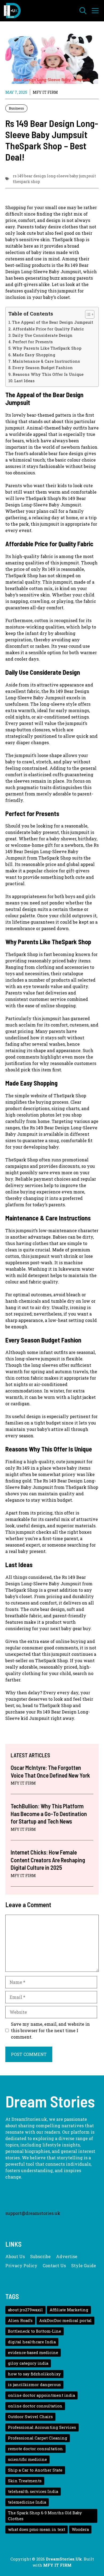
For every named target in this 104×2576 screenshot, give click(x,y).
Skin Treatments (25, 2481)
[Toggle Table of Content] (87, 314)
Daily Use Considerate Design (42, 335)
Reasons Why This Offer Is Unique (48, 374)
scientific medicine (27, 2459)
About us (15, 2256)
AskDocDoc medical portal (65, 2321)
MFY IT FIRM (45, 92)
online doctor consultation (35, 2406)
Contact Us (54, 2265)
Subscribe (40, 2256)
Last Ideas (24, 381)
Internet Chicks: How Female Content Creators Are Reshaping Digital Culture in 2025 (48, 1860)
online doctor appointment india (41, 2395)
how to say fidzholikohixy (34, 2374)
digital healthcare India (32, 2342)
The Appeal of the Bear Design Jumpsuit (53, 322)
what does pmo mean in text (37, 2529)
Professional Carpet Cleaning (38, 2438)
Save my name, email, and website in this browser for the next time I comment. (50, 2030)
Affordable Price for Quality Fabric (48, 329)
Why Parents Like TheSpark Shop (47, 348)
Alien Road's (20, 2321)
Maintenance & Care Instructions (46, 361)
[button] (83, 11)
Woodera (80, 2529)
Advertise (67, 2256)
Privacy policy (21, 2265)
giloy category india (28, 2363)
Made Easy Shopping (34, 355)
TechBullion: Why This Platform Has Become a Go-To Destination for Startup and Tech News (49, 1814)
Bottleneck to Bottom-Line (35, 2331)
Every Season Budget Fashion (43, 368)
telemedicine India (27, 2502)
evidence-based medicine (33, 2353)
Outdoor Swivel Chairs (30, 2417)
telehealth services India (33, 2491)
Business (16, 108)
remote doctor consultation (35, 2449)
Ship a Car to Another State (35, 2470)
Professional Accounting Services (42, 2427)
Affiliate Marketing (69, 2310)
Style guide (84, 2265)
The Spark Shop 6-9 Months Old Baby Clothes (45, 2516)
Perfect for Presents (33, 342)
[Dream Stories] (12, 11)
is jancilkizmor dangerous (34, 2385)
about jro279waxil (25, 2310)
